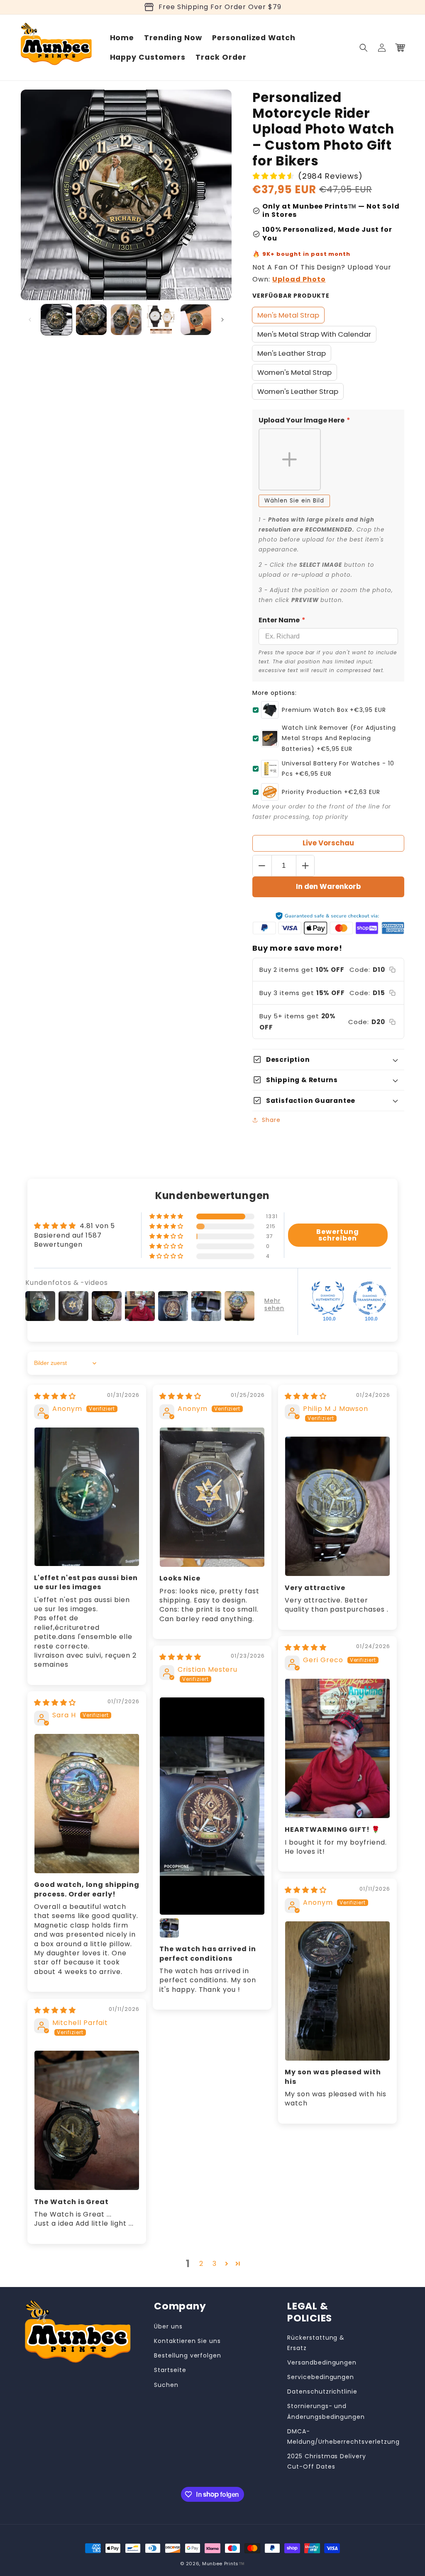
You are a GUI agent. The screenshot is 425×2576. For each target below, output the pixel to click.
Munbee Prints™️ (223, 2564)
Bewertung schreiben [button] (338, 1235)
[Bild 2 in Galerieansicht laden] (91, 320)
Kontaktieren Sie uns (187, 2341)
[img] (55, 1396)
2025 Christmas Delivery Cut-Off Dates (327, 2461)
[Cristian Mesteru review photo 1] (212, 1806)
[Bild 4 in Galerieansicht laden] (161, 320)
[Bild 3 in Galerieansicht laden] (126, 320)
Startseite (170, 2370)
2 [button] (201, 2264)
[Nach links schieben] (30, 320)
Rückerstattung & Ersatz (316, 2343)
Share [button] (271, 1120)
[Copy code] (392, 970)
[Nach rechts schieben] (222, 320)
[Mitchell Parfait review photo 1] (87, 2120)
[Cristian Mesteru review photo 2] (169, 1928)
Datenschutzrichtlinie (322, 2391)
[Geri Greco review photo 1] (337, 1748)
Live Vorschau (328, 843)
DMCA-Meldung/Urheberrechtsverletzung (343, 2436)
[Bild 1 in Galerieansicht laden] (56, 320)
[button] (364, 48)
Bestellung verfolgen (188, 2355)
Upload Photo (299, 279)
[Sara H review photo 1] (87, 1804)
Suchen (166, 2385)
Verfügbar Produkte (291, 296)
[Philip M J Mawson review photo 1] (337, 1506)
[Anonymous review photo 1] (87, 1497)
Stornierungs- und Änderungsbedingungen (326, 2411)
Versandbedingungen (322, 2362)
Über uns (168, 2326)
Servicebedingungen (321, 2377)
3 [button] (215, 2264)
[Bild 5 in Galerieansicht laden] (196, 320)
